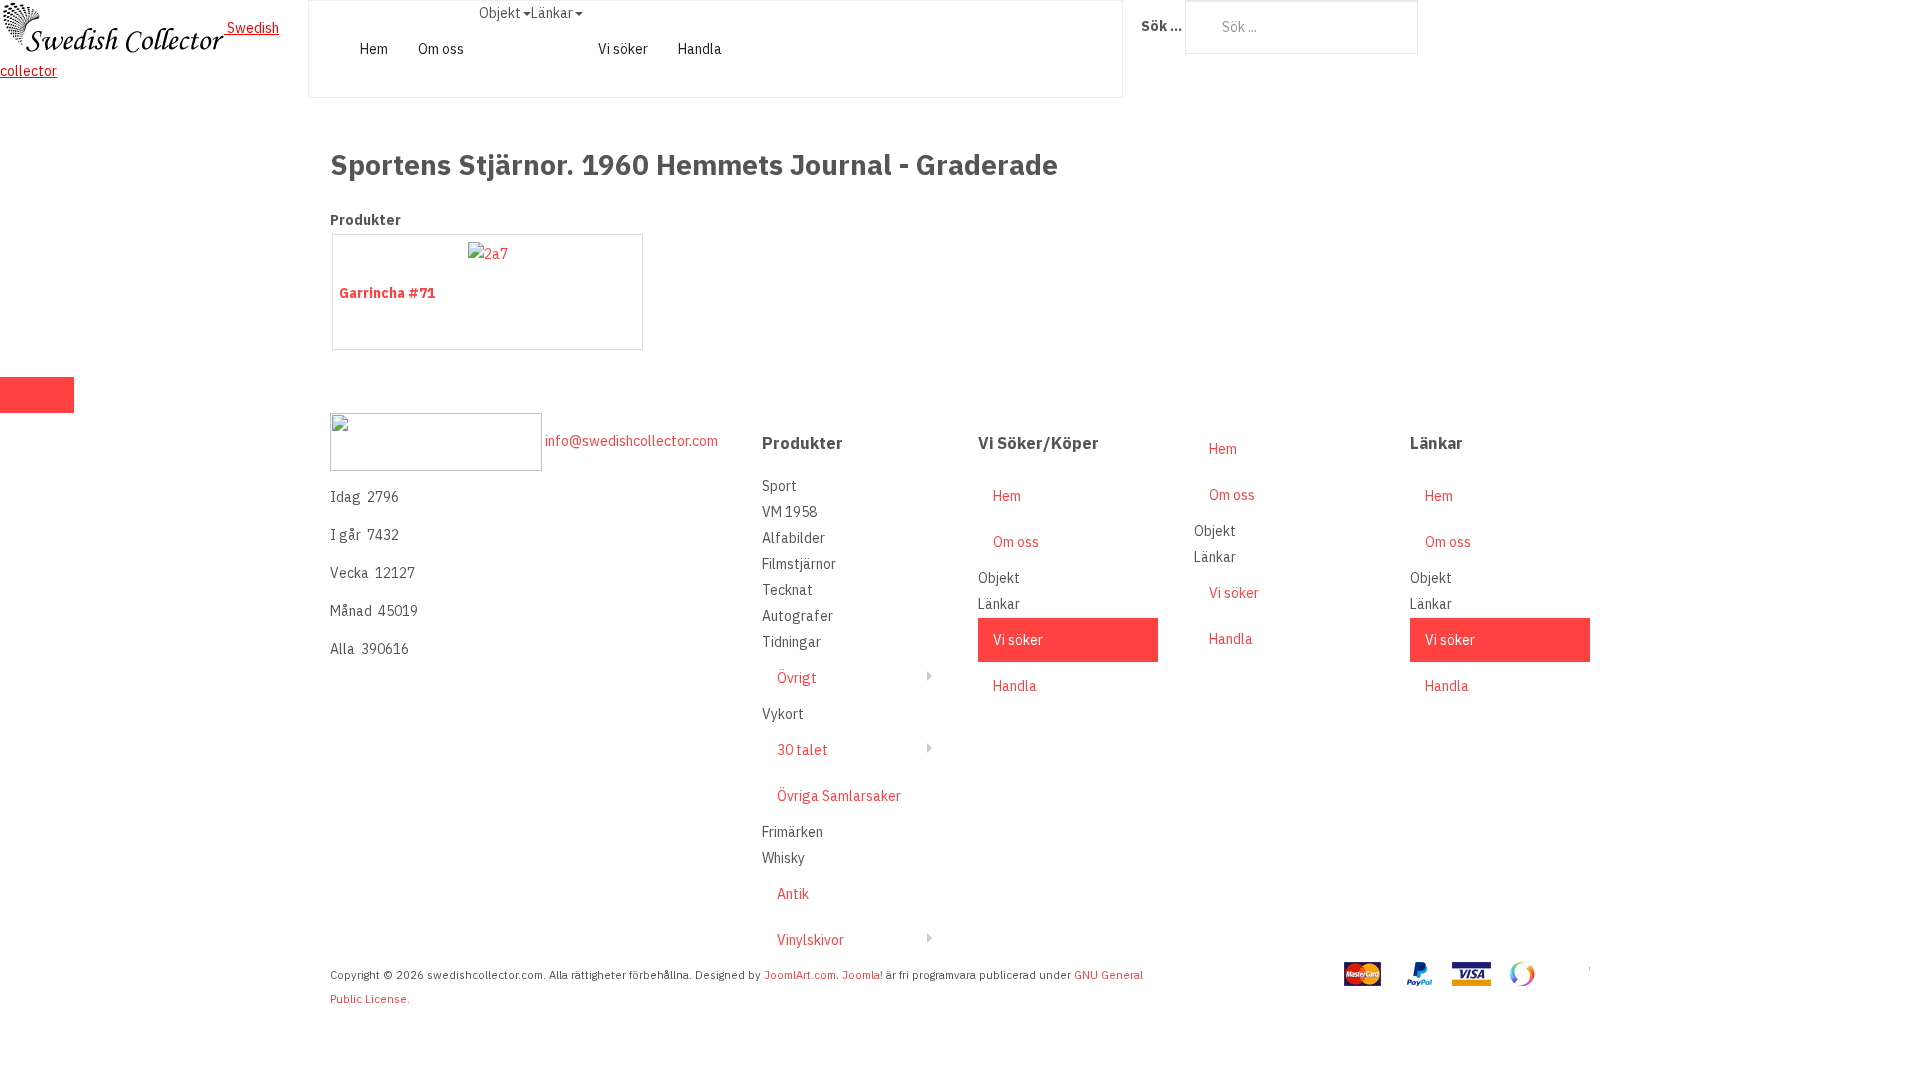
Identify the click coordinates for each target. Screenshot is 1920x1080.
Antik (793, 894)
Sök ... (1161, 26)
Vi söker (623, 49)
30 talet (802, 750)
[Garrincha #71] (488, 253)
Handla (700, 49)
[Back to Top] (37, 395)
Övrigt (797, 678)
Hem (374, 49)
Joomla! (862, 975)
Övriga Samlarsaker (839, 796)
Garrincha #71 (387, 293)
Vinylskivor (810, 940)
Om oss (441, 49)
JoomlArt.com (800, 975)
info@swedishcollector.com (631, 441)
